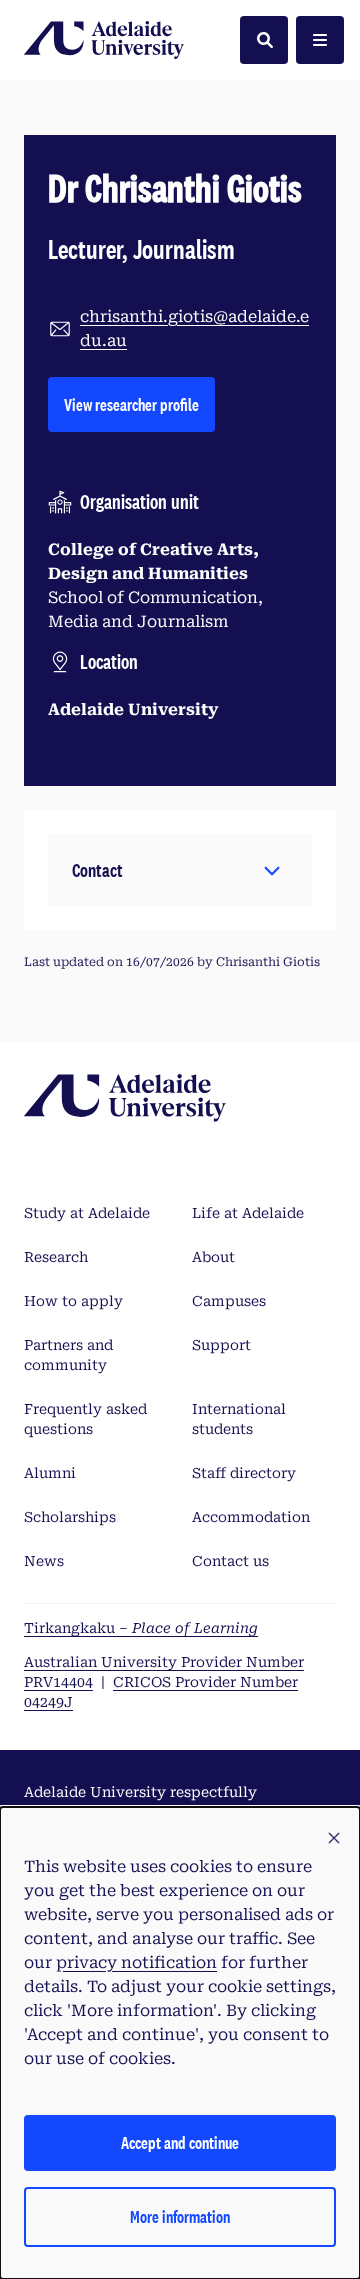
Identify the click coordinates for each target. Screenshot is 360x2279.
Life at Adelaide (248, 1213)
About (213, 1257)
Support (221, 1345)
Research (56, 1257)
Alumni (50, 1473)
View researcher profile (139, 404)
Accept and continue (180, 2142)
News (44, 1561)
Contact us (230, 1561)
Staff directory (244, 1473)
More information (180, 2216)
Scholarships (70, 1517)
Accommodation (251, 1517)
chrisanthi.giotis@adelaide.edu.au (194, 328)
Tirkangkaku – (141, 1628)
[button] (180, 870)
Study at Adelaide (87, 1213)
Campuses (229, 1301)
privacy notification (136, 1962)
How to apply (73, 1301)
